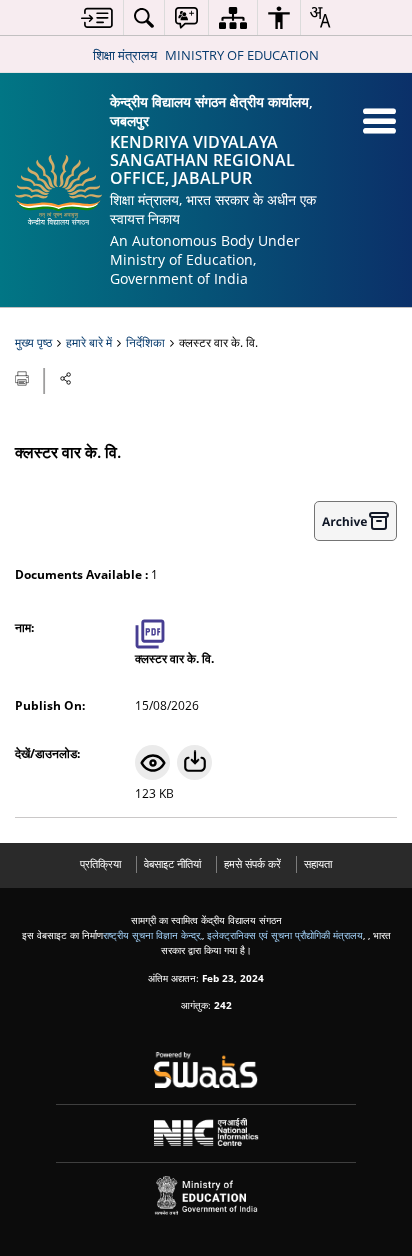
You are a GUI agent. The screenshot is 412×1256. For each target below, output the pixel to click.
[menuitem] (97, 17)
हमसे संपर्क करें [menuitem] (252, 863)
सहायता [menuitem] (318, 863)
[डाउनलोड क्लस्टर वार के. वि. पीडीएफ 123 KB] (194, 762)
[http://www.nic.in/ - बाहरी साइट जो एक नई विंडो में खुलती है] (206, 1132)
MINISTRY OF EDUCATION (242, 55)
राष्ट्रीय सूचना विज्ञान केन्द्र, (152, 935)
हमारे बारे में (89, 342)
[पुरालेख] (355, 521)
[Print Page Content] (23, 377)
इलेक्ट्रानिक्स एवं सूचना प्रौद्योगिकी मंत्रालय (285, 935)
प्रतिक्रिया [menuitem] (100, 863)
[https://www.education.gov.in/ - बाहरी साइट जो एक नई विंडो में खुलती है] (206, 1195)
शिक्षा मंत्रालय (125, 55)
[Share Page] (66, 378)
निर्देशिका (145, 342)
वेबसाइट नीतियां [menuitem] (172, 863)
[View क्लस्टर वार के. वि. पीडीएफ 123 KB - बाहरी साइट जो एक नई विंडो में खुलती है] (152, 762)
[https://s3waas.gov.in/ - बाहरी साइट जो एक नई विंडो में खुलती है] (206, 1070)
